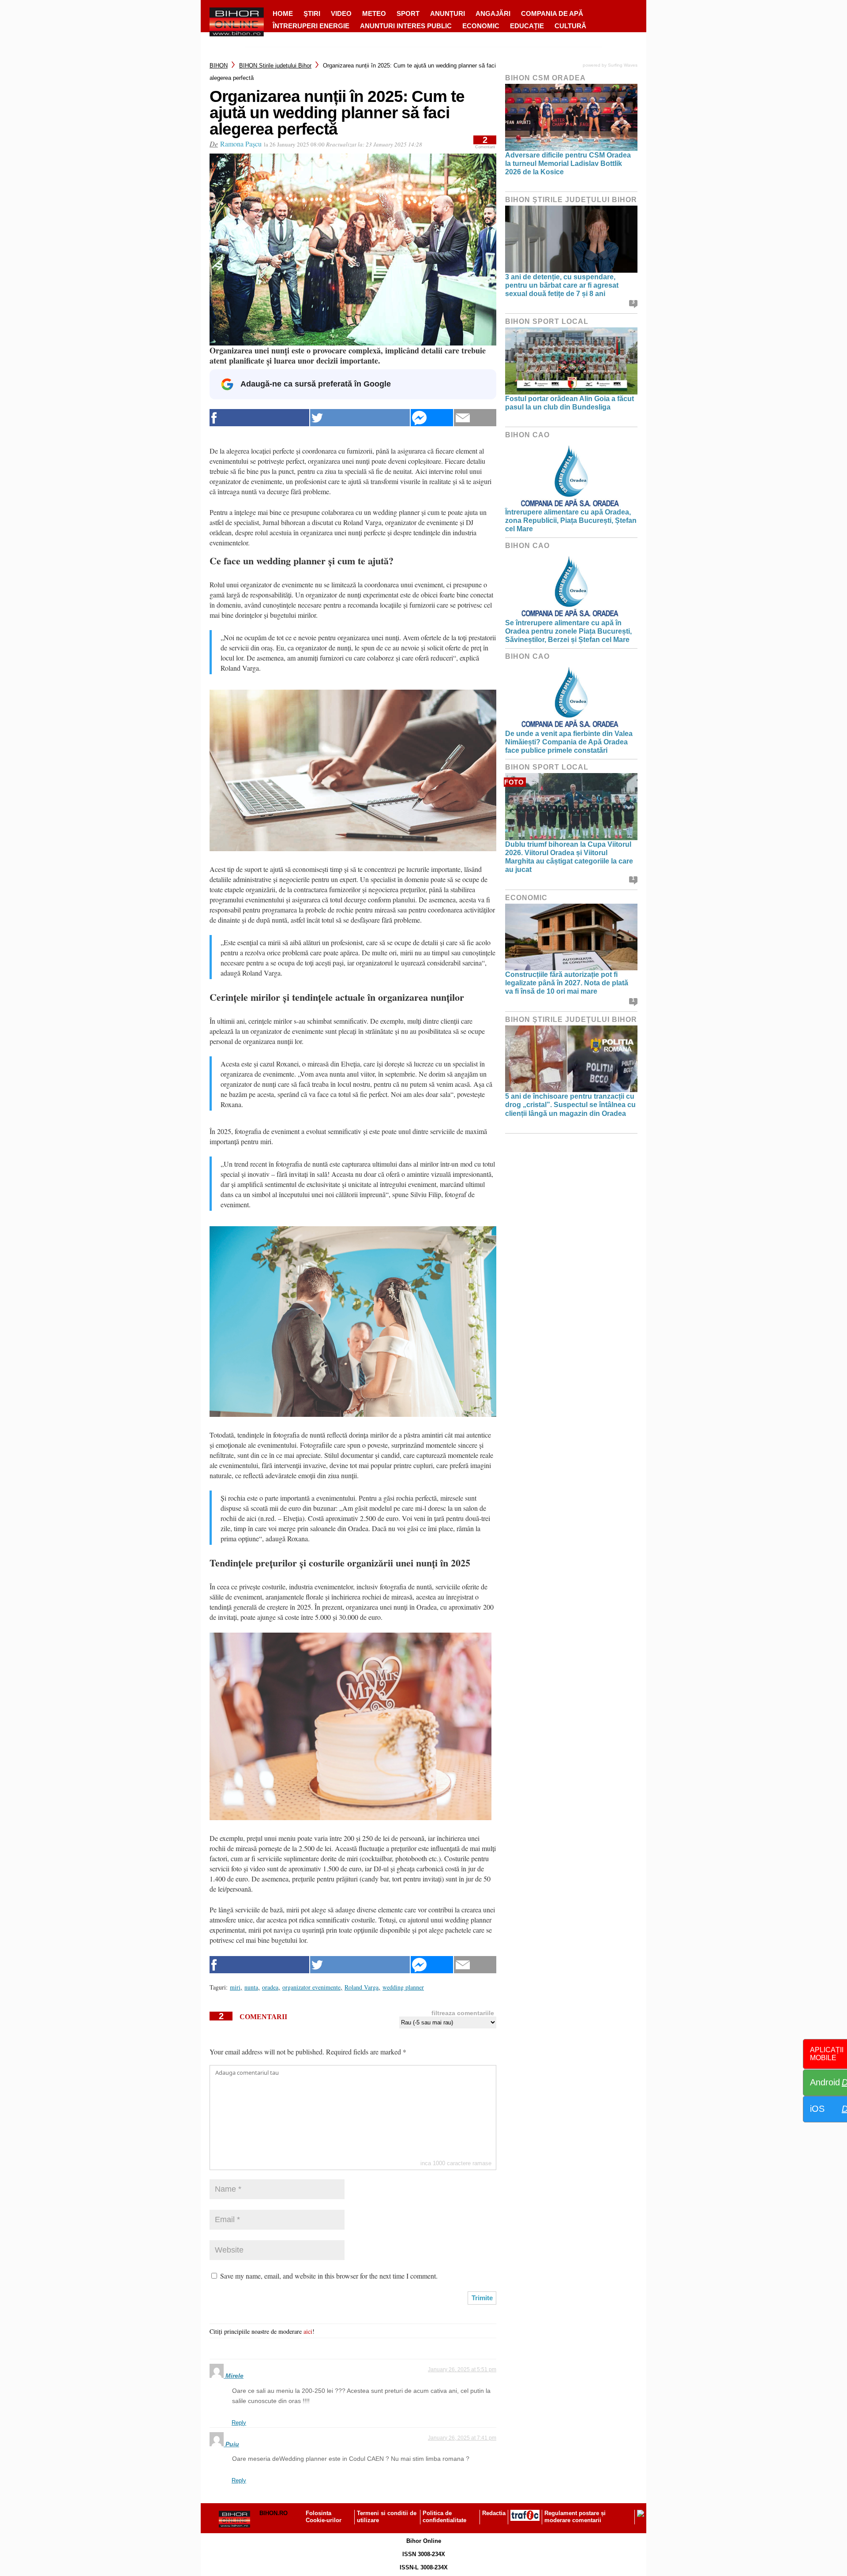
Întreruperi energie (311, 26)
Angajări (493, 13)
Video (341, 13)
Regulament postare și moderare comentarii (575, 2517)
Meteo (374, 13)
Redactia (494, 2513)
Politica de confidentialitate (444, 2517)
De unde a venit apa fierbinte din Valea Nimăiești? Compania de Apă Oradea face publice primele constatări (569, 742)
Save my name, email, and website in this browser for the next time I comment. (329, 2276)
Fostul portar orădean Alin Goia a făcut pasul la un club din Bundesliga (570, 403)
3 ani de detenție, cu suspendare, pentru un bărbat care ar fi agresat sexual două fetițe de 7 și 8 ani (562, 285)
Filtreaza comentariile (463, 2013)
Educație (527, 26)
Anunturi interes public (406, 26)
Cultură (570, 26)
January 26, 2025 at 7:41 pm (462, 2438)
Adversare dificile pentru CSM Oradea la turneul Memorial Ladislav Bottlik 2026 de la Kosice (568, 163)
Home (283, 13)
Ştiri (312, 13)
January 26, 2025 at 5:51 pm (462, 2369)
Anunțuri (448, 13)
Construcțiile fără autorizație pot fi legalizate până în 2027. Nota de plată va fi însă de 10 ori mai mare (567, 983)
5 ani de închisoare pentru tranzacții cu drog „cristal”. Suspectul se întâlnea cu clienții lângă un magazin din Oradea (570, 1105)
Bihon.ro (274, 2513)
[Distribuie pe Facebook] (259, 418)
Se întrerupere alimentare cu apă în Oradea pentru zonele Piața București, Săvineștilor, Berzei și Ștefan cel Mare (568, 631)
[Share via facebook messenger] (432, 418)
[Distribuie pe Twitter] (360, 418)
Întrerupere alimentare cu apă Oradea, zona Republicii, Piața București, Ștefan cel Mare (571, 520)
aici (308, 2331)
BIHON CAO (527, 435)
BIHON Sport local (547, 321)
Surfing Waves (623, 65)
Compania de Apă (552, 13)
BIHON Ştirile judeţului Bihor (275, 66)
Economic (481, 26)
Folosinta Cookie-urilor (324, 2517)
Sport (408, 13)
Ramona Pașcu (241, 144)
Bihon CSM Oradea (545, 78)
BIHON (219, 66)
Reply (239, 2423)
